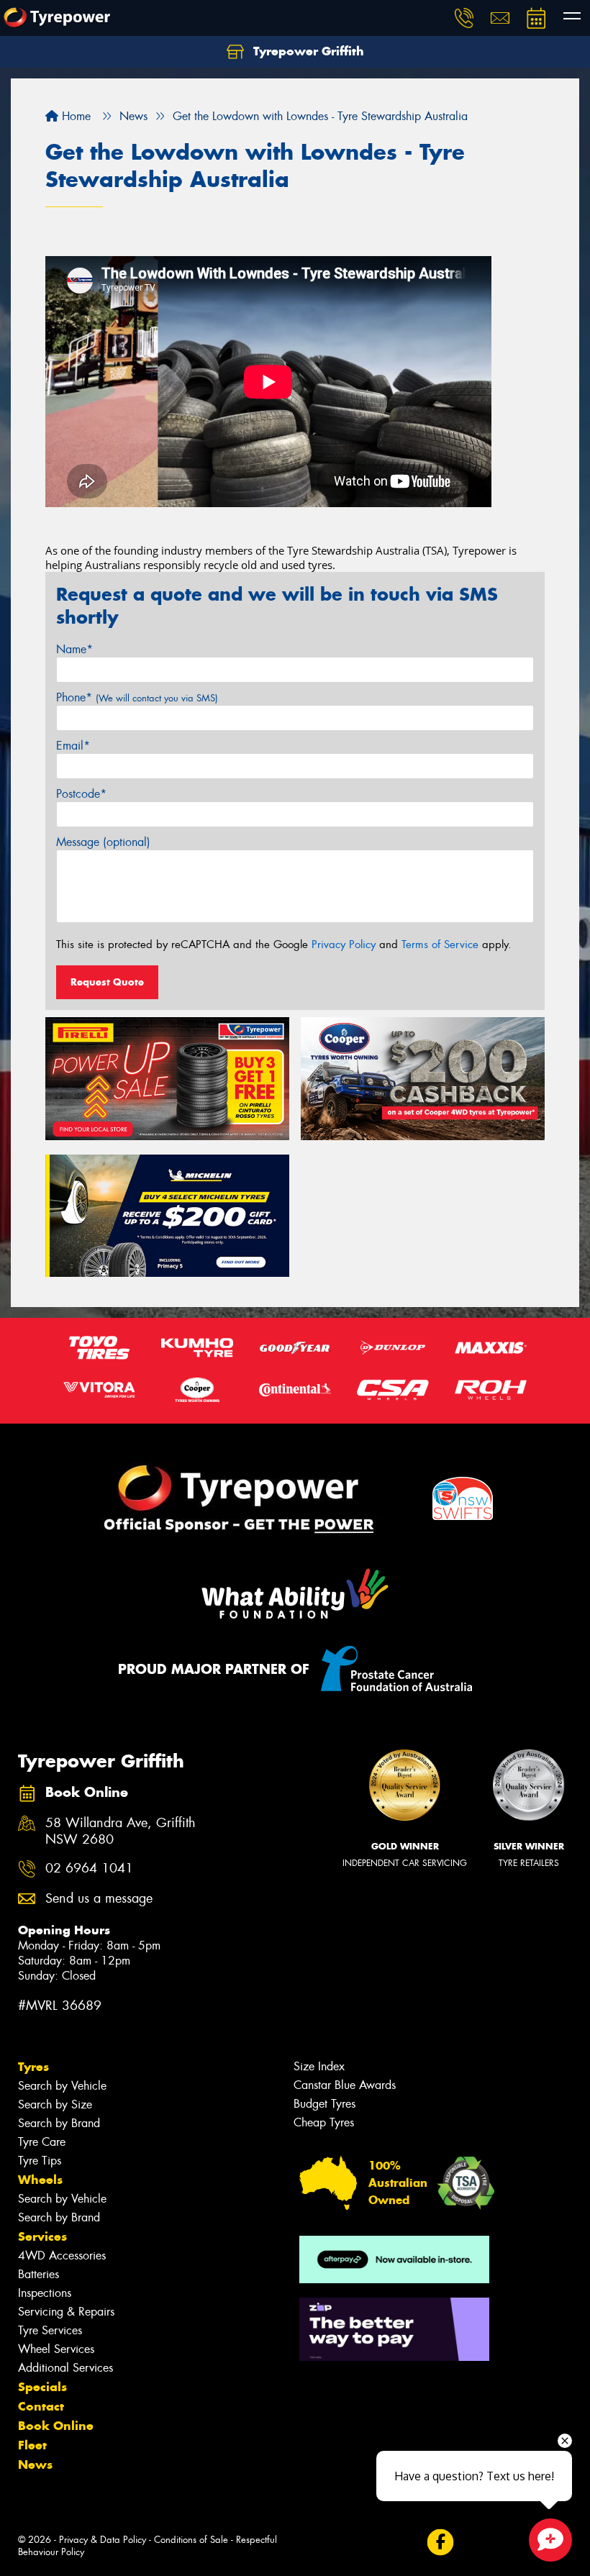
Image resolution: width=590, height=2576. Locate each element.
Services (42, 2236)
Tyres (33, 2067)
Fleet (32, 2445)
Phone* (137, 697)
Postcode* (81, 794)
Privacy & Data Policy (103, 2540)
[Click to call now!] (464, 18)
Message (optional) (103, 842)
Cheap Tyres (324, 2122)
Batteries (38, 2274)
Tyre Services (50, 2330)
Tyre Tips (40, 2161)
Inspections (45, 2293)
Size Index (319, 2066)
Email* (73, 746)
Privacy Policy (344, 945)
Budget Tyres (324, 2104)
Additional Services (65, 2368)
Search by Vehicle (62, 2086)
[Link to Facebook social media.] (440, 2543)
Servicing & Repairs (66, 2312)
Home (74, 116)
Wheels (40, 2180)
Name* (74, 649)
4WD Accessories (62, 2256)
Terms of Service (440, 945)
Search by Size (55, 2104)
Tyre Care (42, 2142)
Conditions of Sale (191, 2540)
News (35, 2465)
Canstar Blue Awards (345, 2085)
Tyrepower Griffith (307, 51)
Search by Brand (59, 2123)
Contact (41, 2406)
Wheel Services (56, 2349)
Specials (42, 2387)
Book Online (56, 2426)
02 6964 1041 (89, 1869)
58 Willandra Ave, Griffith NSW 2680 (121, 1831)
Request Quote (107, 982)
